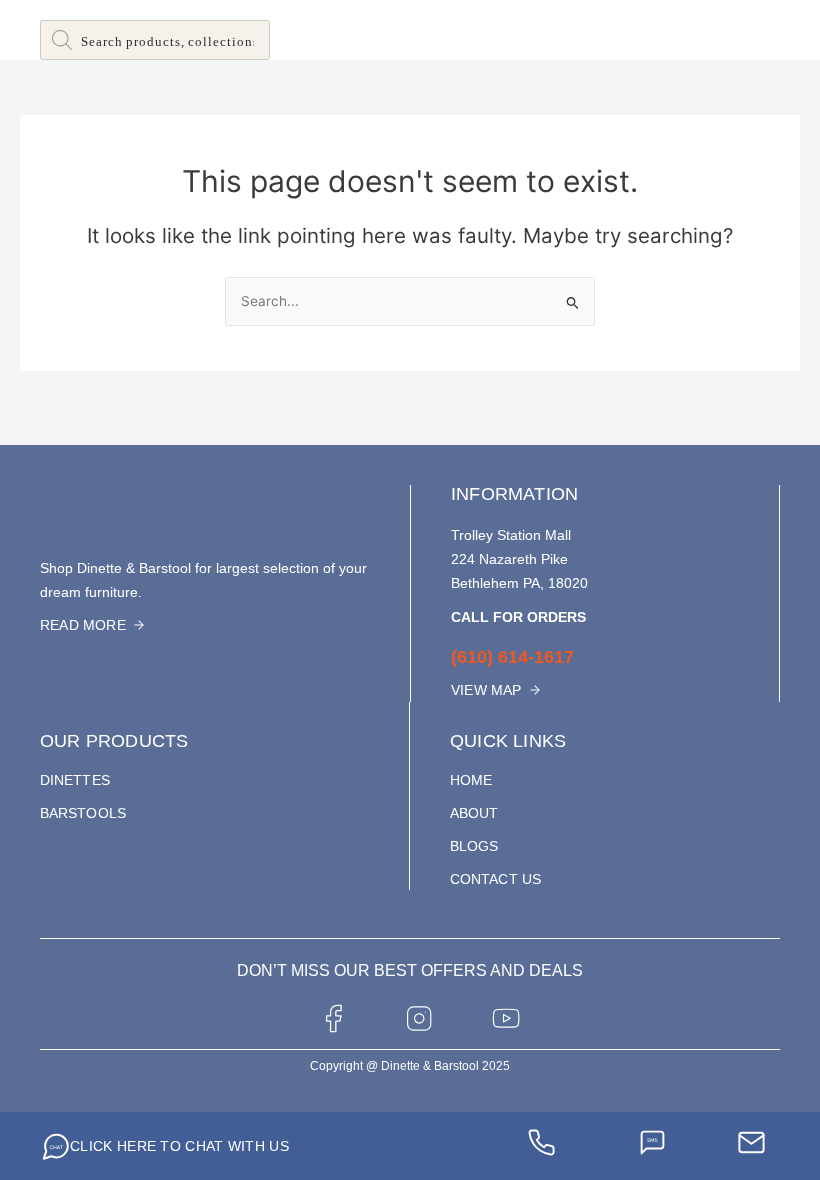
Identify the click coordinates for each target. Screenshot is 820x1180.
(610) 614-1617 (512, 657)
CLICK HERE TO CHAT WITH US (179, 1146)
